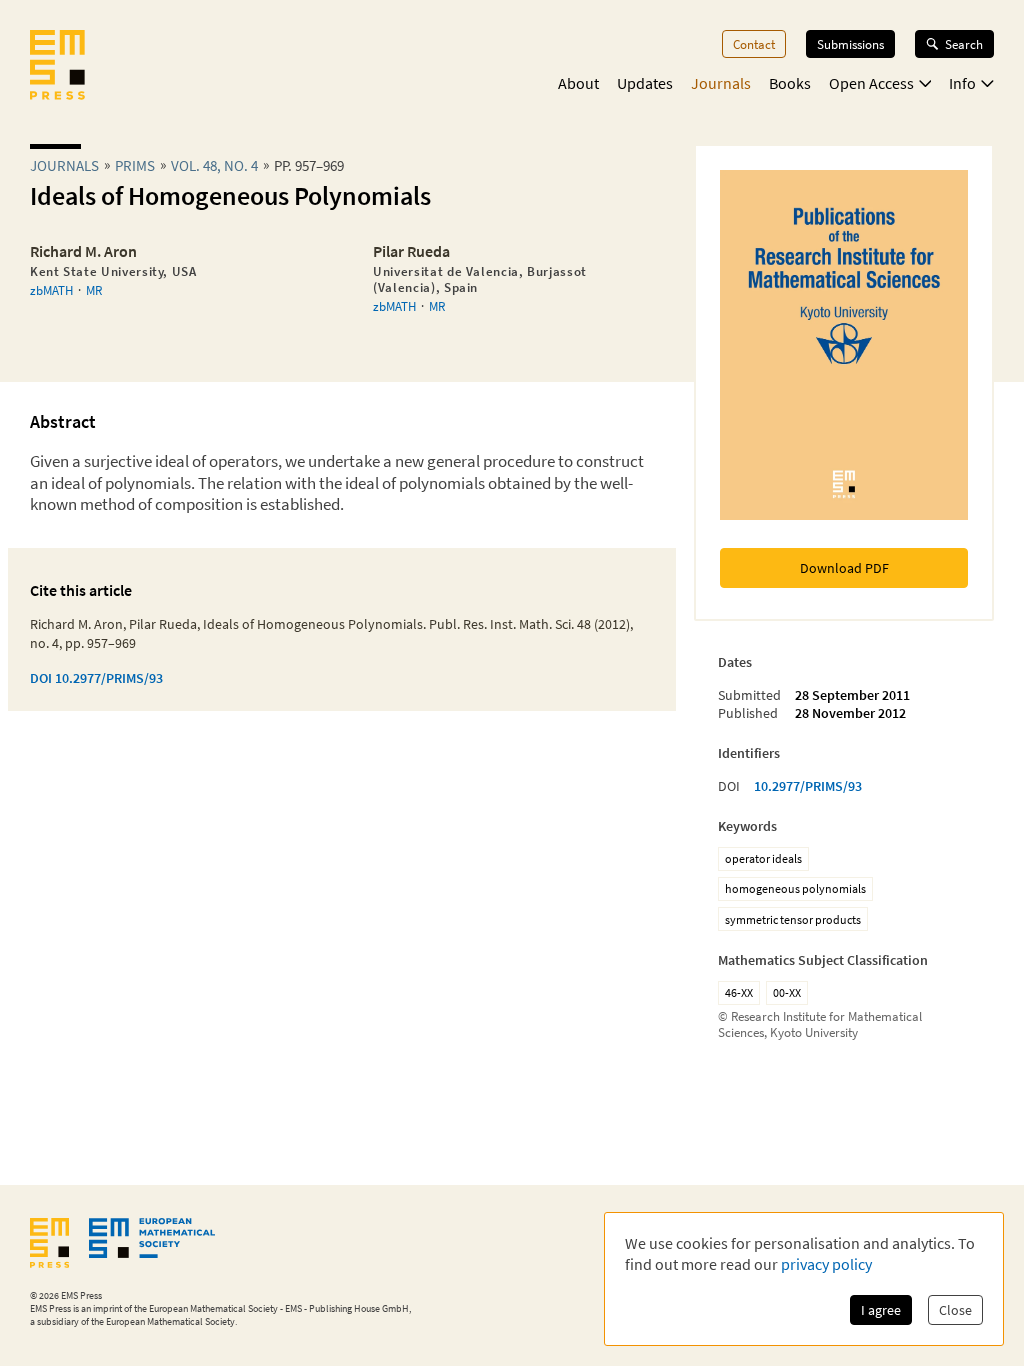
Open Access (871, 83)
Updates (645, 83)
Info (962, 83)
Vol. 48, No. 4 (214, 165)
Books (790, 83)
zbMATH (51, 290)
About (578, 83)
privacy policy (826, 1264)
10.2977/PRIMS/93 (808, 786)
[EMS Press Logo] (57, 67)
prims (135, 165)
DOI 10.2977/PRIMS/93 (96, 678)
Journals (721, 83)
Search (964, 44)
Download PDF (844, 568)
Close (955, 1310)
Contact (754, 44)
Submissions (850, 44)
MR (94, 290)
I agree (881, 1310)
